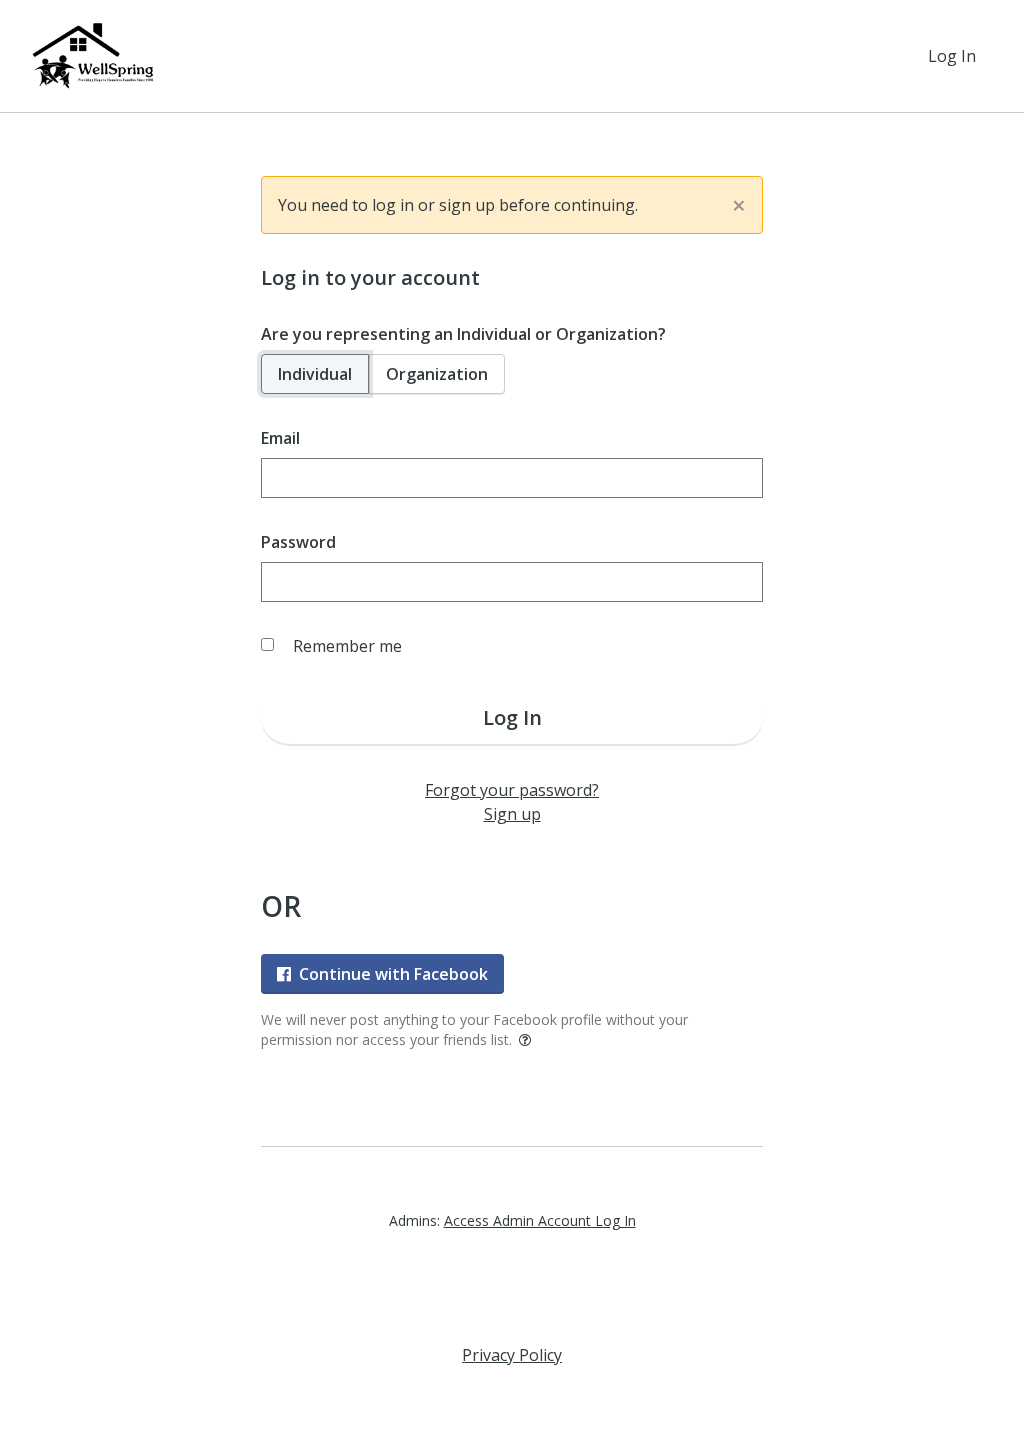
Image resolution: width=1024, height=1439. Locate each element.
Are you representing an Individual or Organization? (463, 334)
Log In (952, 56)
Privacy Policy (512, 1355)
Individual (315, 374)
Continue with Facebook (393, 974)
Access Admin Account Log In (540, 1220)
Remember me (347, 646)
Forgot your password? (512, 790)
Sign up (512, 814)
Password (298, 542)
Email (280, 438)
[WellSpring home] (95, 56)
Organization (437, 374)
